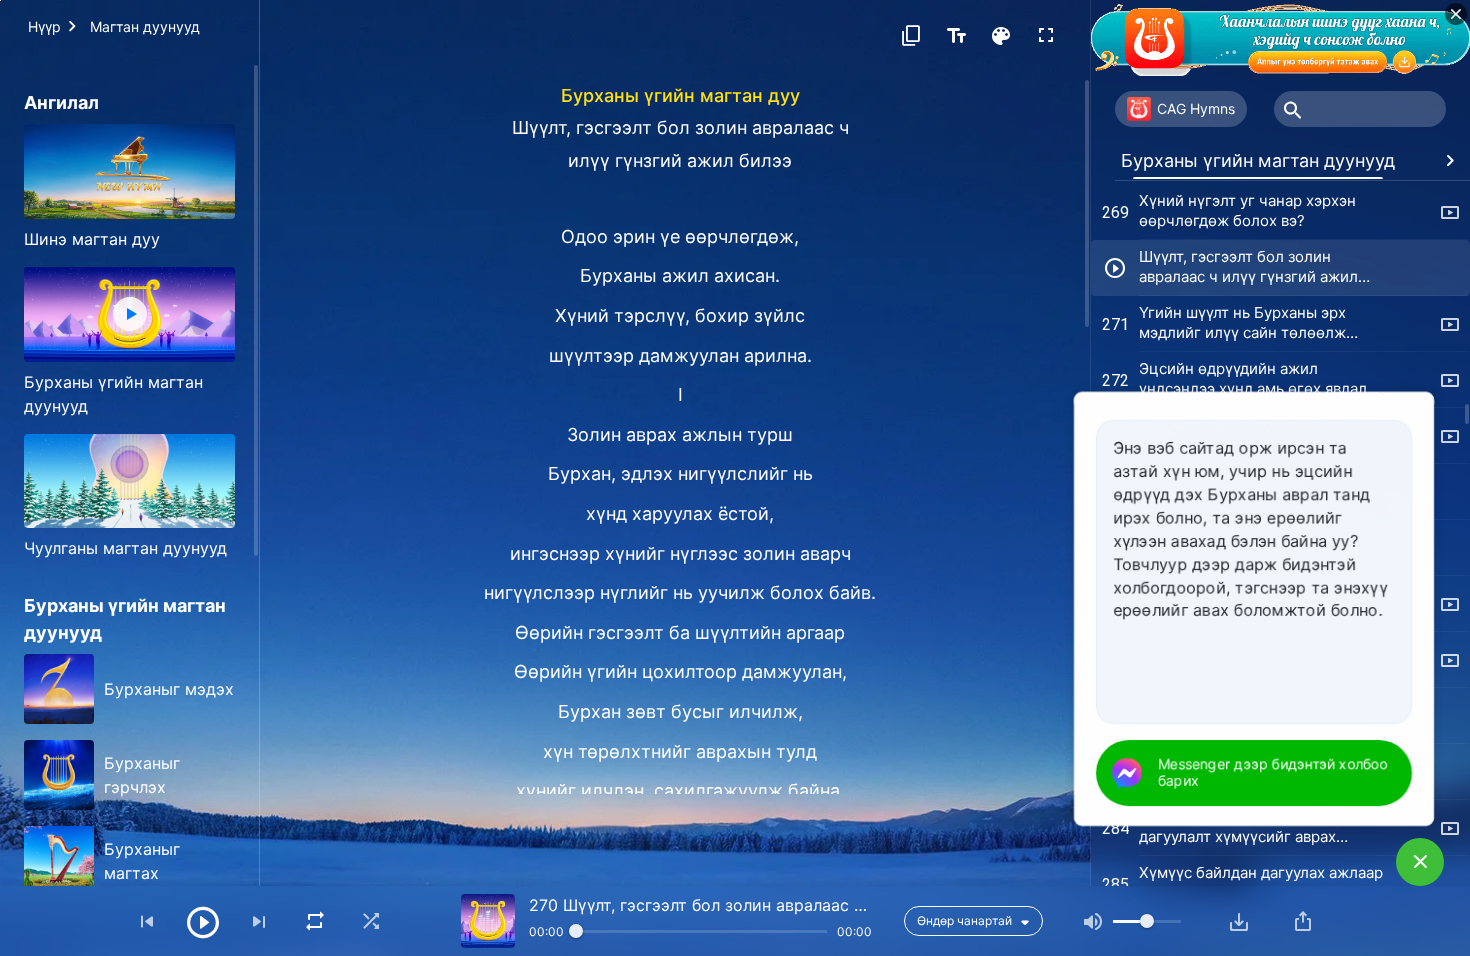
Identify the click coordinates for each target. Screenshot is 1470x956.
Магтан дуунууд (145, 26)
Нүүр (44, 26)
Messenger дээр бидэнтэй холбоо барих (1272, 772)
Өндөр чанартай (964, 920)
